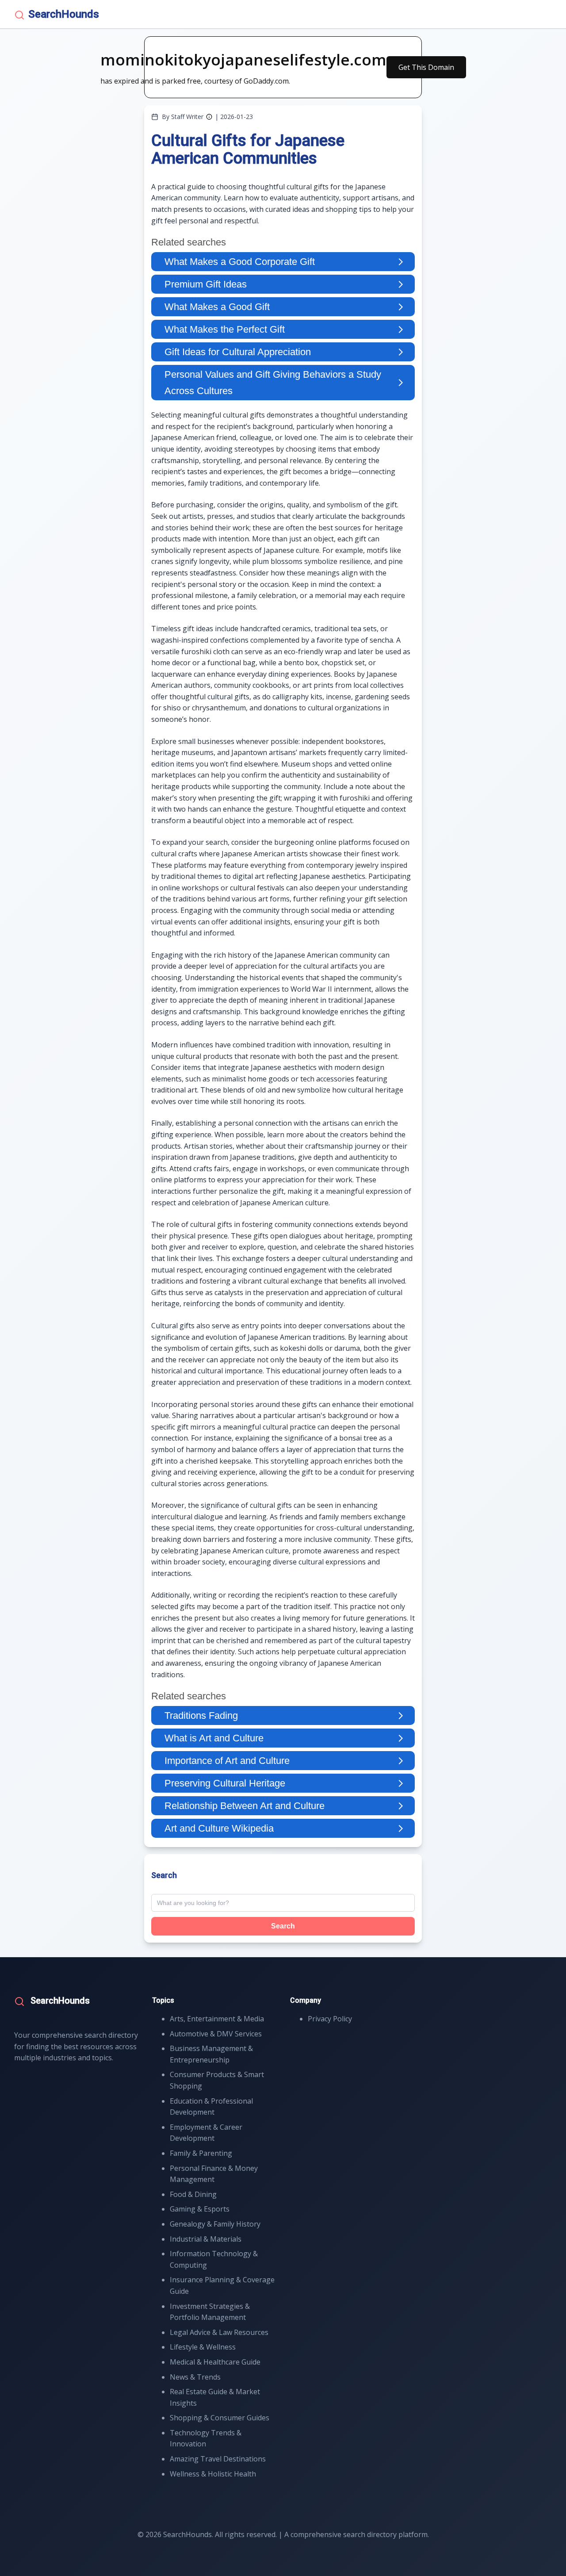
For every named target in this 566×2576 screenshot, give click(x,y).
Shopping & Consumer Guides (220, 2418)
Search (283, 1926)
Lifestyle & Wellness (203, 2347)
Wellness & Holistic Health (213, 2474)
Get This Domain (426, 67)
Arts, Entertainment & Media (217, 2019)
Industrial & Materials (206, 2239)
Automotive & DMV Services (216, 2034)
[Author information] (209, 117)
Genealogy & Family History (215, 2224)
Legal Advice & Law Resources (219, 2332)
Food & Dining (193, 2194)
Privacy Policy (330, 2019)
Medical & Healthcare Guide (215, 2362)
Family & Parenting (201, 2153)
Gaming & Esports (200, 2209)
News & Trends (195, 2377)
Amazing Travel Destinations (218, 2459)
